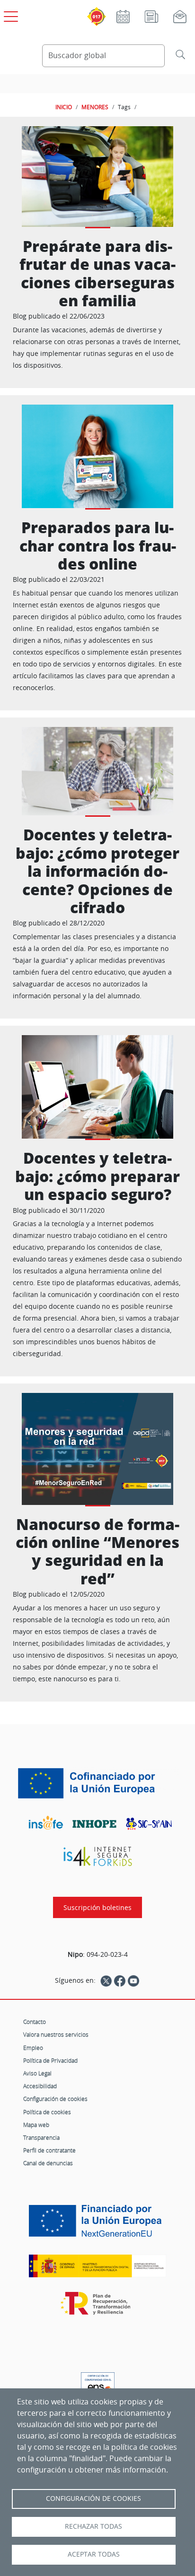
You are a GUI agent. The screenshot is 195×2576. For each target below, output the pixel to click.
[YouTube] (133, 1980)
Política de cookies (47, 2112)
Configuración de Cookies (93, 2498)
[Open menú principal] (9, 15)
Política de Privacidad (50, 2060)
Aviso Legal (37, 2073)
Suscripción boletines (97, 1907)
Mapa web (36, 2125)
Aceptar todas (94, 2554)
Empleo (33, 2048)
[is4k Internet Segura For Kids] (97, 1856)
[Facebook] (120, 1980)
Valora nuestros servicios (56, 2034)
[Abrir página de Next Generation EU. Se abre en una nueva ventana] (97, 2224)
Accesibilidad (40, 2086)
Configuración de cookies (55, 2099)
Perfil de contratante (49, 2150)
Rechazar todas (93, 2526)
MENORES (95, 107)
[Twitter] (106, 1980)
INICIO (64, 107)
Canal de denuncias (48, 2163)
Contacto (35, 2022)
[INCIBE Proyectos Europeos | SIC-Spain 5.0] (97, 1783)
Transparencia (41, 2137)
